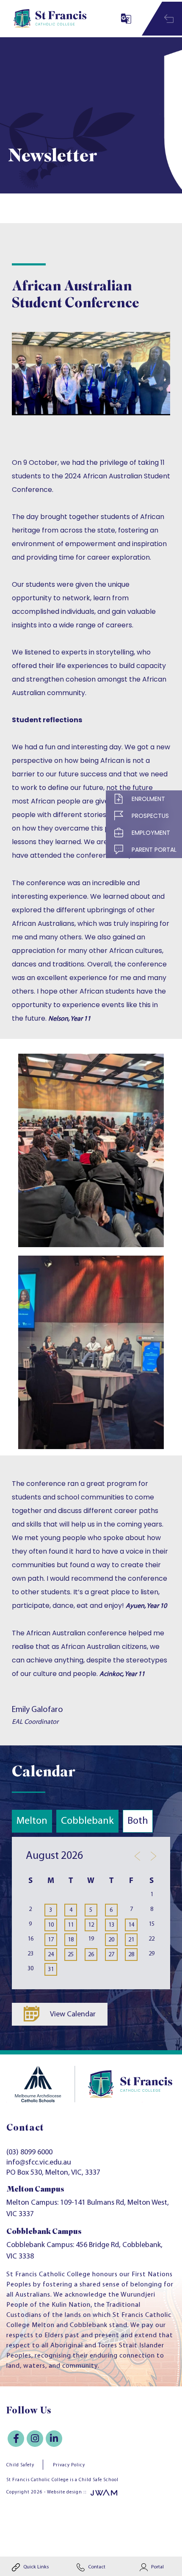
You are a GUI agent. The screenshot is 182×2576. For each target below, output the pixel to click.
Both (138, 1821)
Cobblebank (87, 1821)
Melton (32, 1821)
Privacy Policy (69, 2465)
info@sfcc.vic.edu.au (39, 2163)
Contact (96, 2567)
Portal (157, 2567)
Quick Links (35, 2567)
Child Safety (20, 2465)
